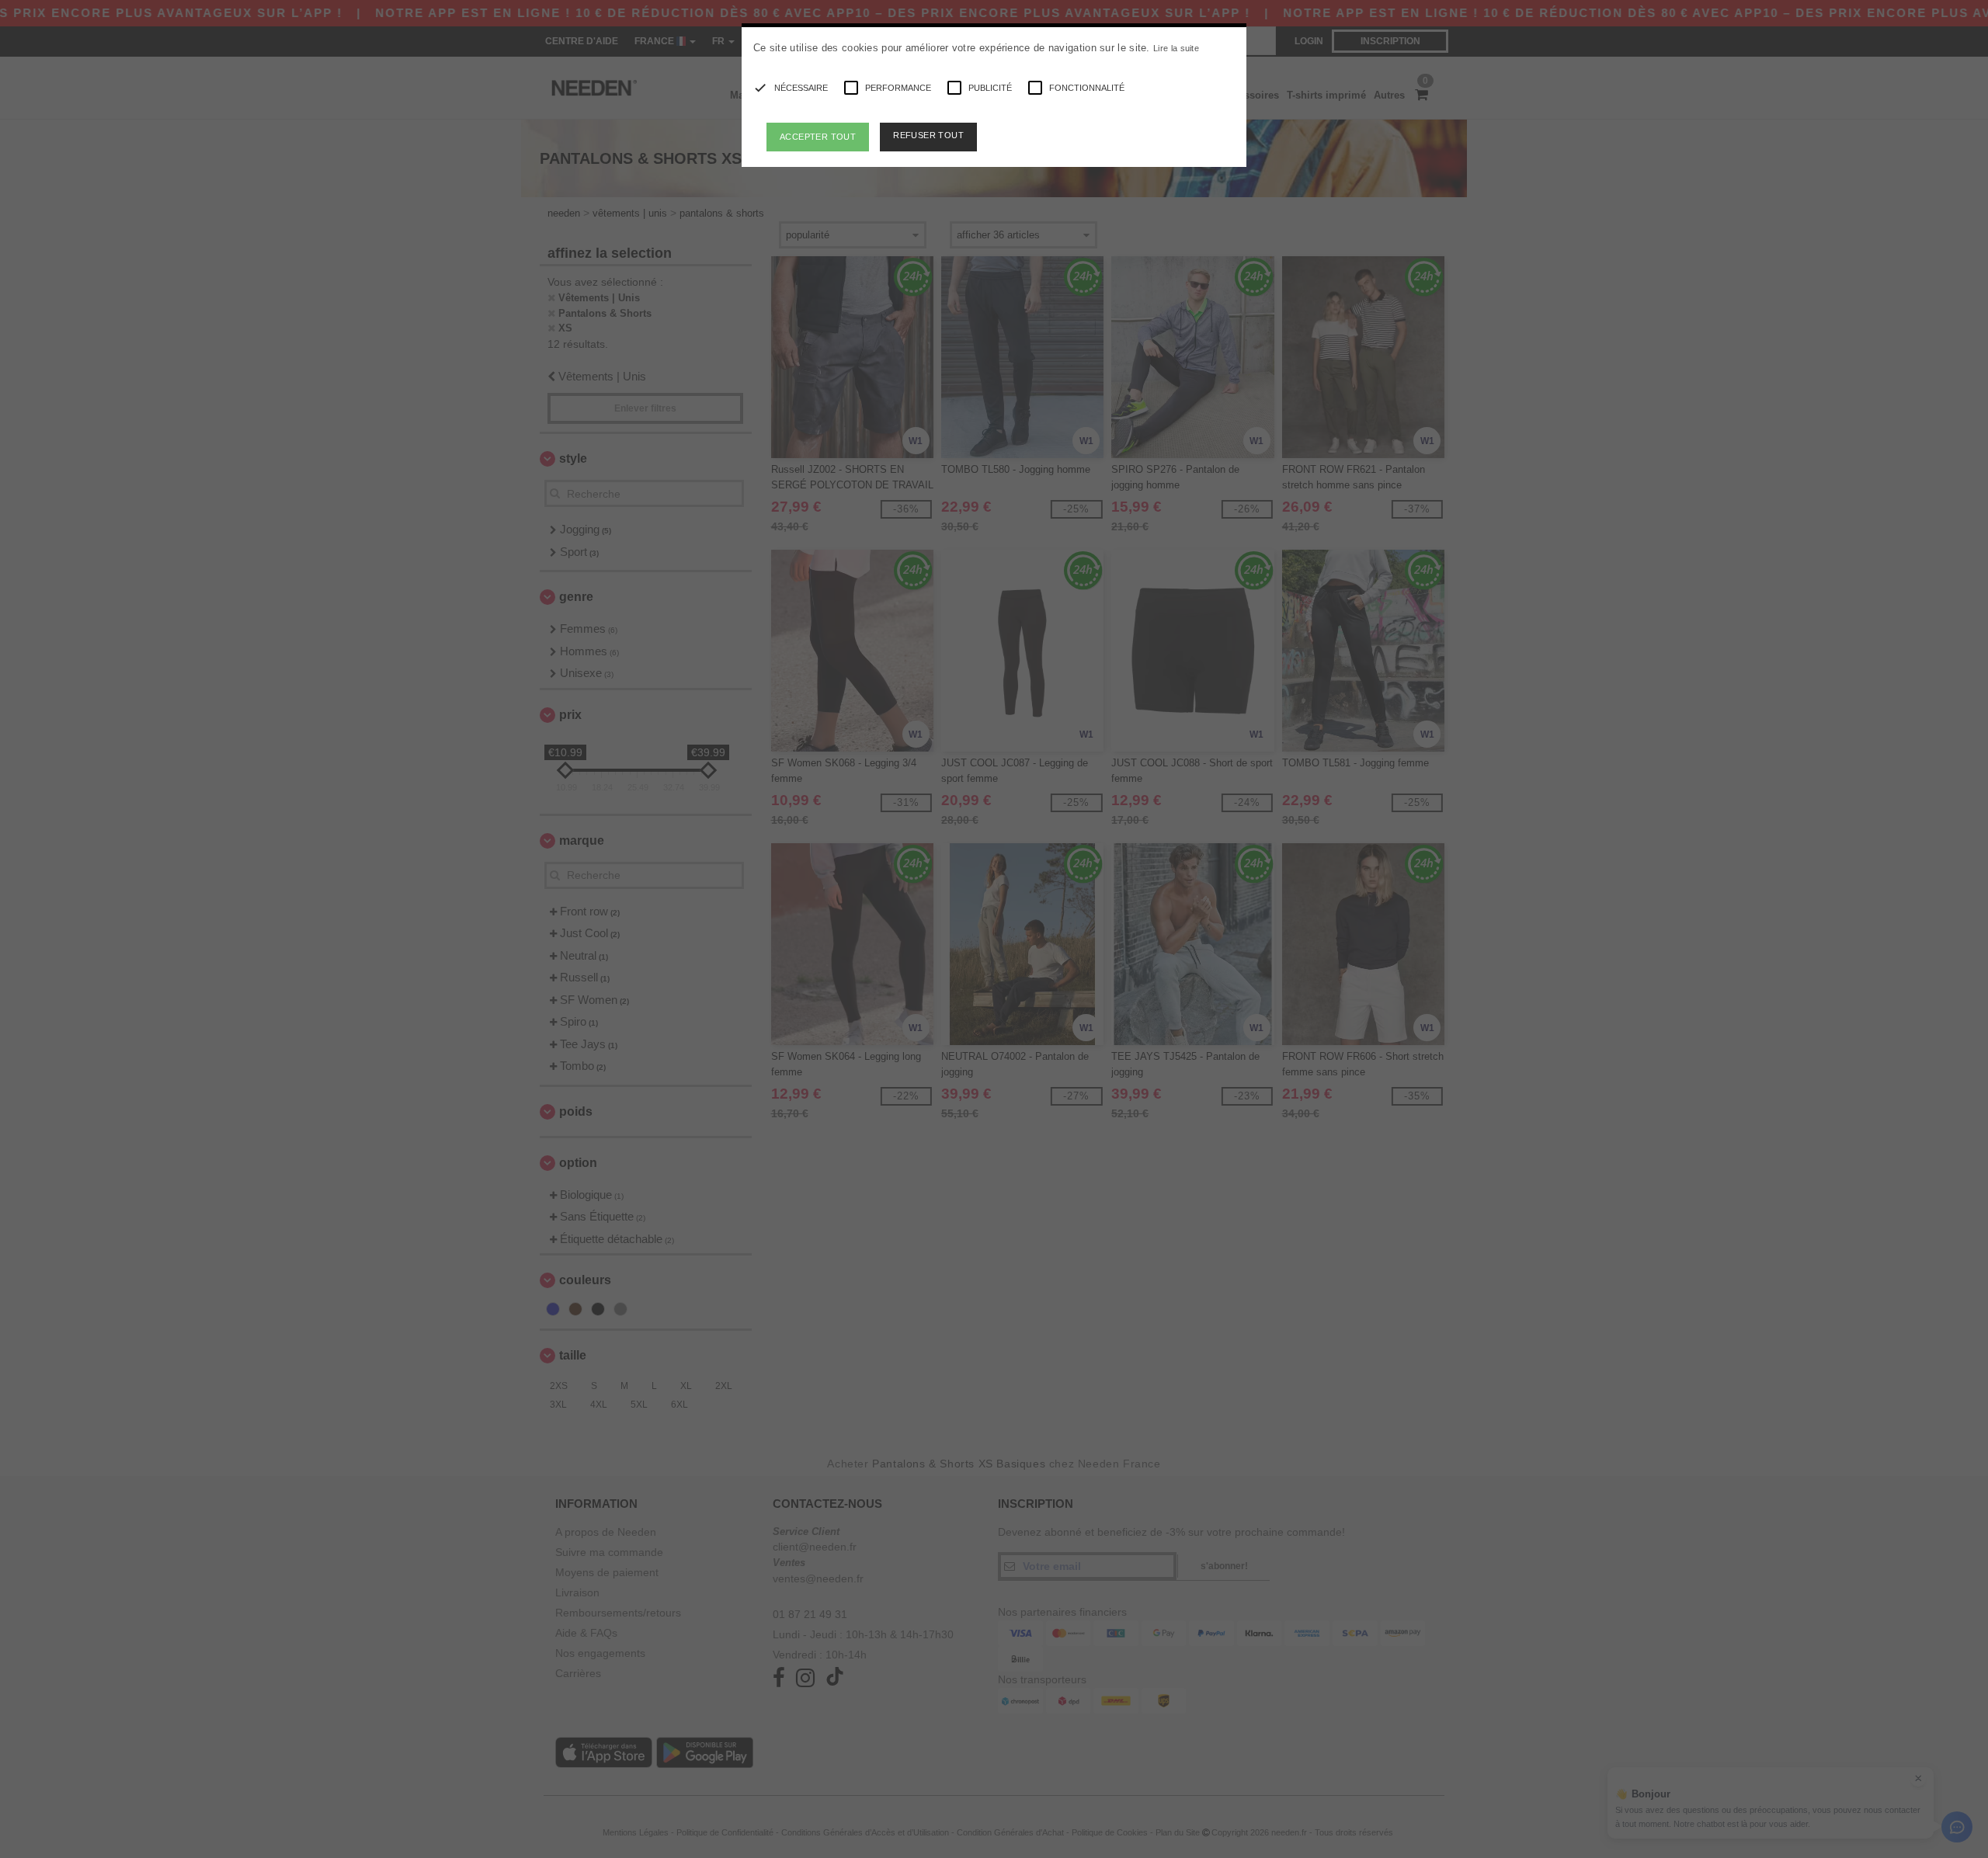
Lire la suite (1176, 48)
